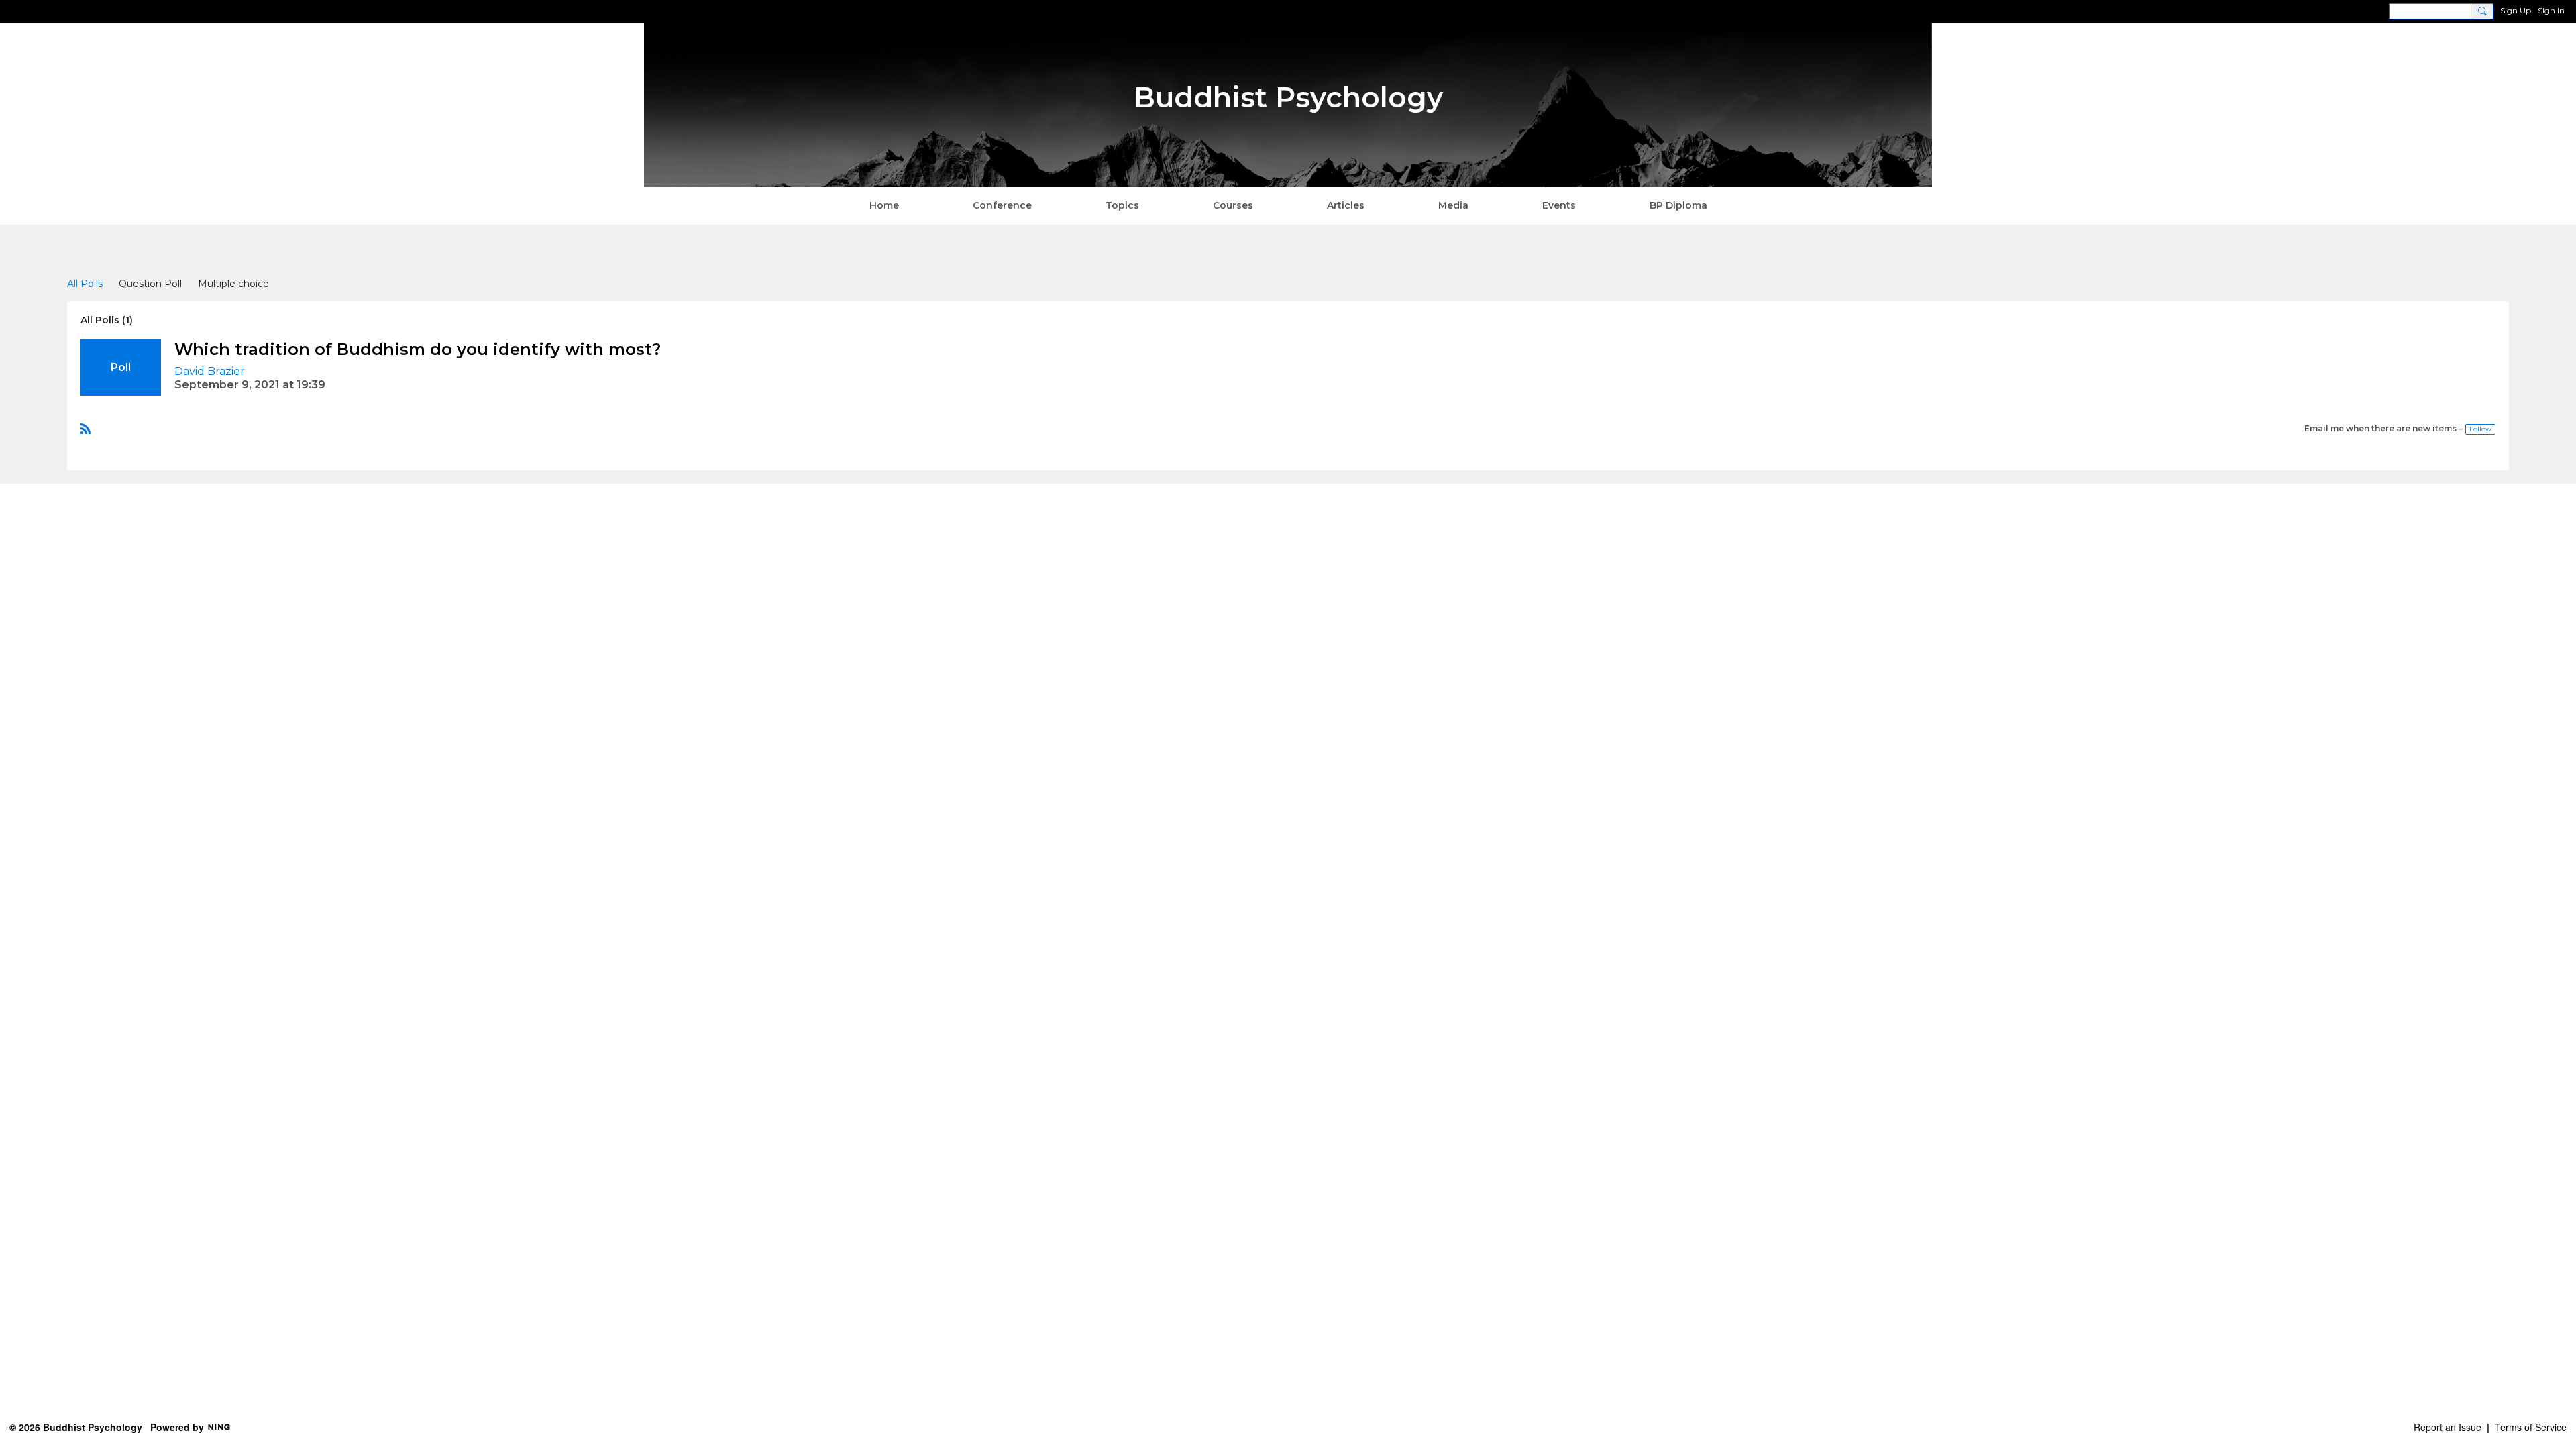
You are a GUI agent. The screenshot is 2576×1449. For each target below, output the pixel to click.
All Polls (85, 284)
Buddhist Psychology (1288, 97)
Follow (2480, 429)
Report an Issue (2448, 1427)
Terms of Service (2531, 1427)
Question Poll (150, 284)
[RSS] (86, 428)
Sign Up (2516, 10)
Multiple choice (233, 284)
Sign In (2551, 10)
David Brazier (210, 371)
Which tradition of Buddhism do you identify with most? (418, 349)
